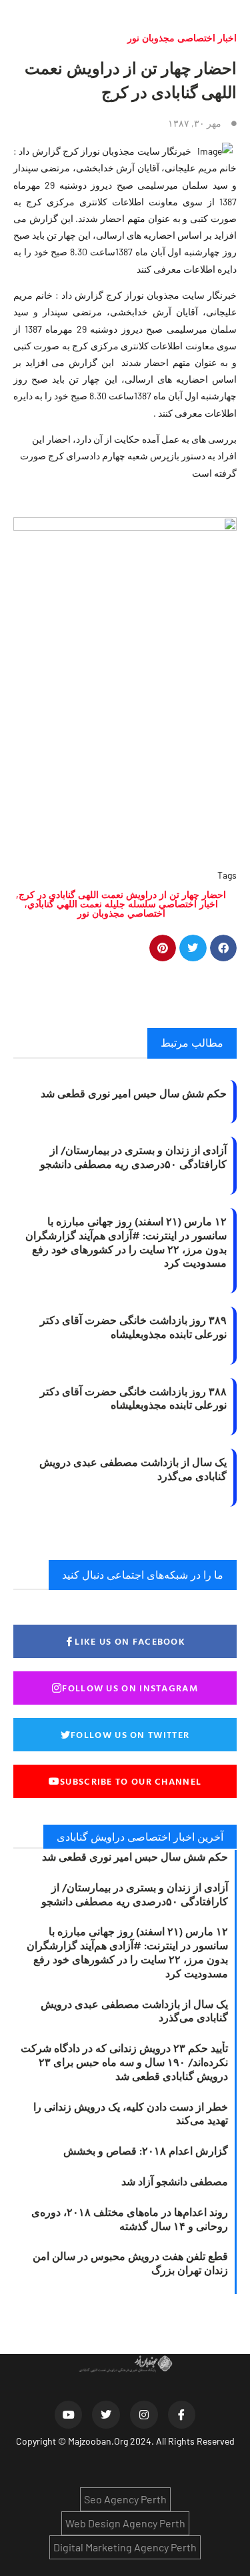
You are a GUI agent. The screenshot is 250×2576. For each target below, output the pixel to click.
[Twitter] (106, 2415)
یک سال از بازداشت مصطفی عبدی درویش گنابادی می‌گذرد (133, 1469)
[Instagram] (144, 2415)
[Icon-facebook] (182, 2415)
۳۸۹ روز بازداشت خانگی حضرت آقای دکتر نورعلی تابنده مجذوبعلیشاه (133, 1327)
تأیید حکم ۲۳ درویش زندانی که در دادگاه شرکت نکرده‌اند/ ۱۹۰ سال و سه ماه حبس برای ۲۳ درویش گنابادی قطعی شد (124, 2062)
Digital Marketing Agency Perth (125, 2547)
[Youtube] (69, 2415)
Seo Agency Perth (125, 2499)
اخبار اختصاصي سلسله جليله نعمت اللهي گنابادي (123, 904)
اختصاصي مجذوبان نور (121, 913)
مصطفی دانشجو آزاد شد (175, 2181)
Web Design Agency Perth (125, 2523)
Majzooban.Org (98, 2441)
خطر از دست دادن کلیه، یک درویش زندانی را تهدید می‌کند (131, 2114)
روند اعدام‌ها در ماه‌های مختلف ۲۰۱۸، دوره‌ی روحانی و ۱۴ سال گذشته (130, 2219)
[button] (224, 948)
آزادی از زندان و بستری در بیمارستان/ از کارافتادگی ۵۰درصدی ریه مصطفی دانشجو (133, 1157)
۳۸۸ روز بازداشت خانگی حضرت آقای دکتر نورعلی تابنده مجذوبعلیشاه (133, 1398)
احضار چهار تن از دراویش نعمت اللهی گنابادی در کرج (122, 894)
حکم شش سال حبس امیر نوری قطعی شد (134, 1093)
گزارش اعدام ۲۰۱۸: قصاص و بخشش (146, 2151)
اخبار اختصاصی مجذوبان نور (182, 38)
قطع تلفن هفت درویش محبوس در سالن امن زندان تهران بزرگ (130, 2263)
